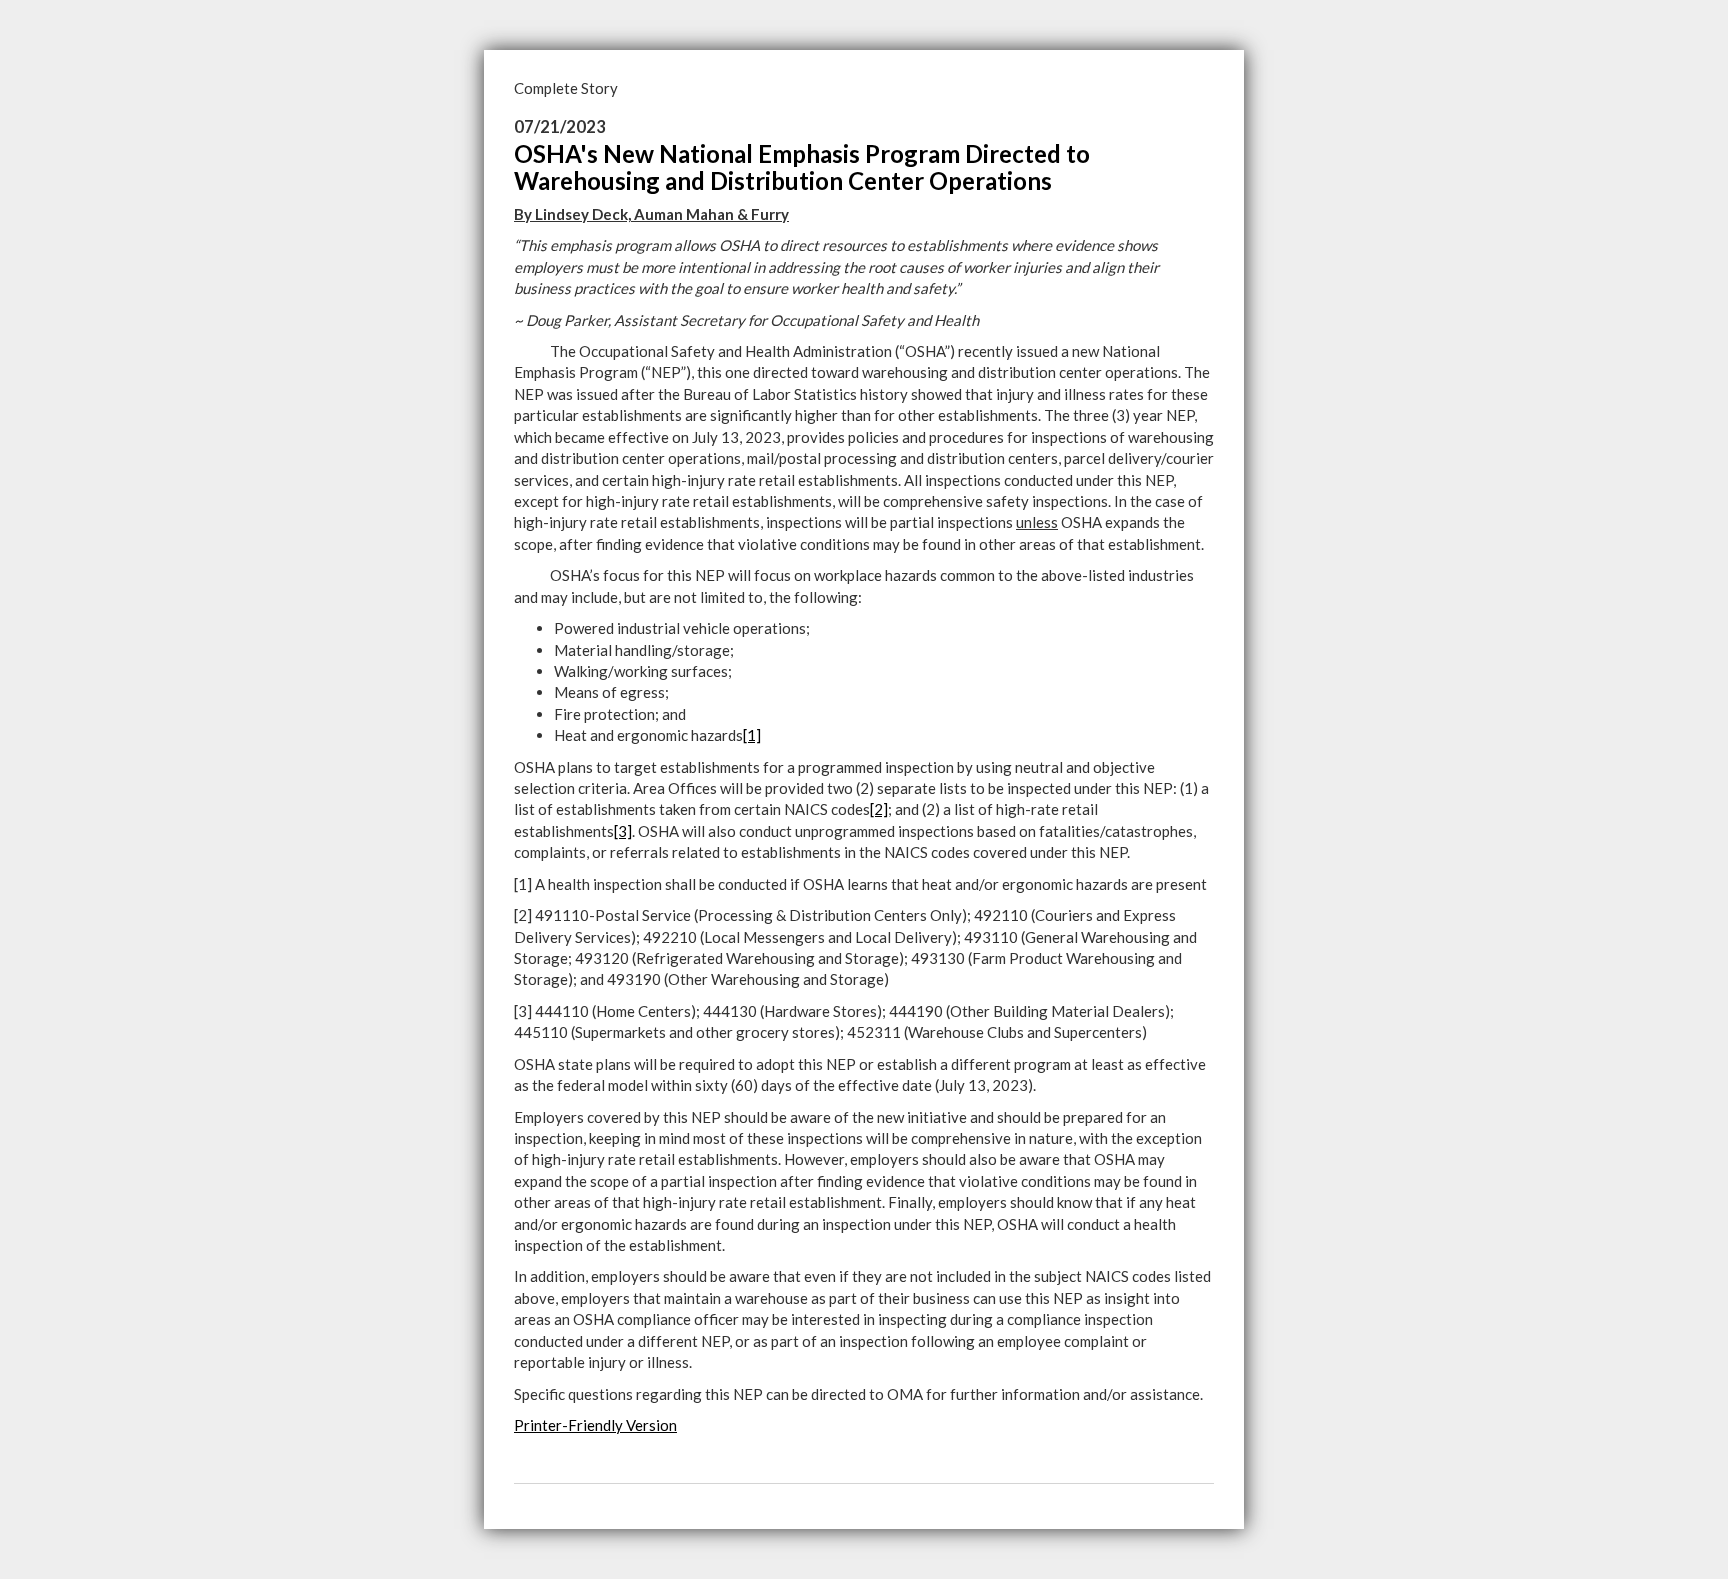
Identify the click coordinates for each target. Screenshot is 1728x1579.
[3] (623, 831)
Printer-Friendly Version (595, 1425)
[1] (752, 735)
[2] (879, 809)
